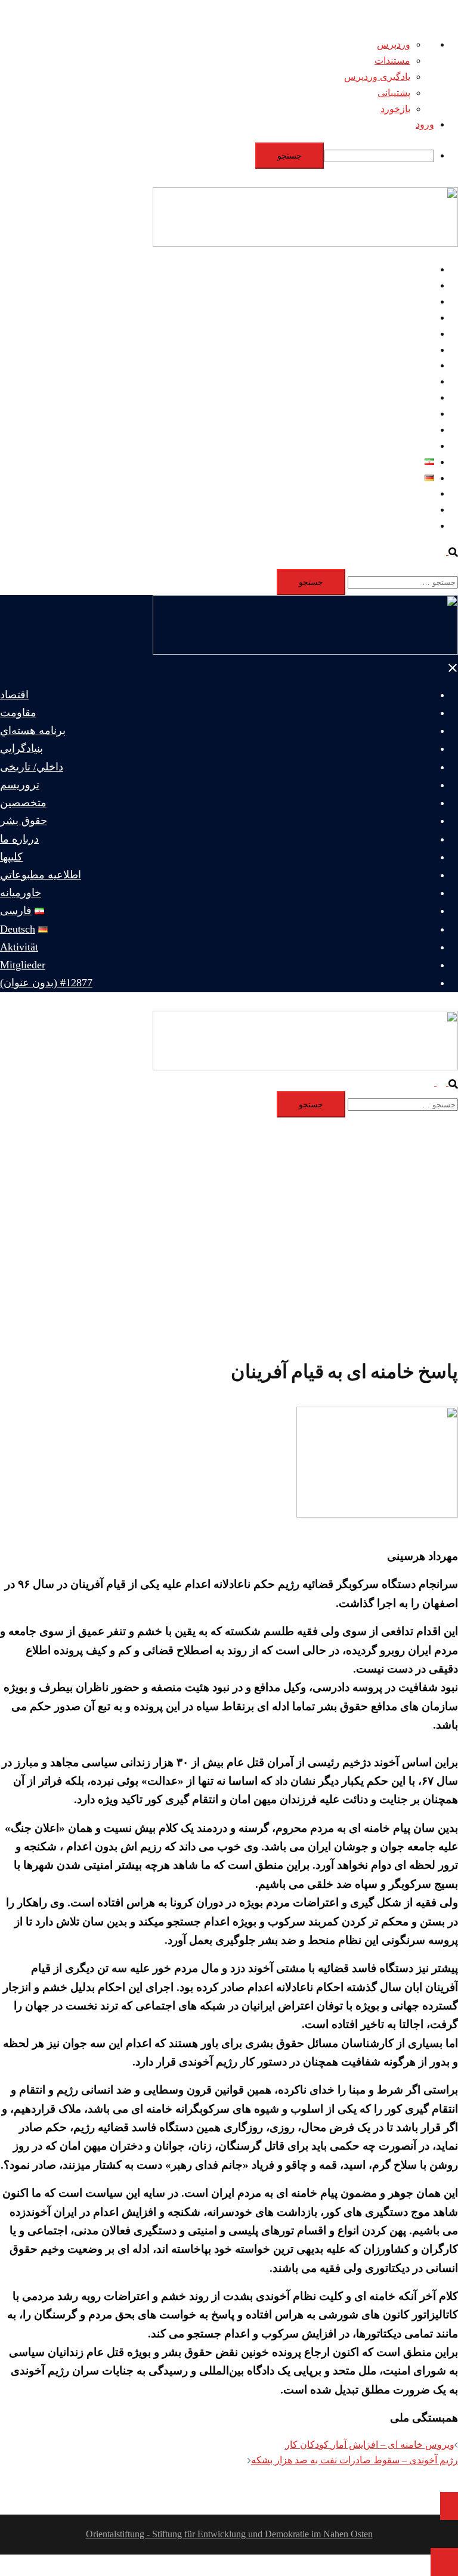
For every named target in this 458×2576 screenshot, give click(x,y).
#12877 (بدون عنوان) (393, 526)
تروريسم (417, 350)
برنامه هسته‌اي (405, 301)
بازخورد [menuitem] (395, 109)
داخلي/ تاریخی (407, 334)
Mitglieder (415, 510)
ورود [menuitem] (425, 124)
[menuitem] (217, 156)
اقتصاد (421, 269)
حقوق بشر (414, 381)
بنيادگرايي (415, 318)
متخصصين (414, 365)
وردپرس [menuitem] (394, 44)
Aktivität (418, 493)
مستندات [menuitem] (392, 61)
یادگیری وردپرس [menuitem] (377, 77)
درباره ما (417, 397)
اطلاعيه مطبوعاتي (398, 430)
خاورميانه (415, 446)
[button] (447, 551)
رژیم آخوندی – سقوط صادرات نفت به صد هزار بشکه (355, 2460)
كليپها (424, 414)
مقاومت (418, 285)
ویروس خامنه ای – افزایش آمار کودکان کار (370, 2445)
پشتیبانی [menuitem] (394, 93)
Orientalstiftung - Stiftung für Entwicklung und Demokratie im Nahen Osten (229, 2534)
